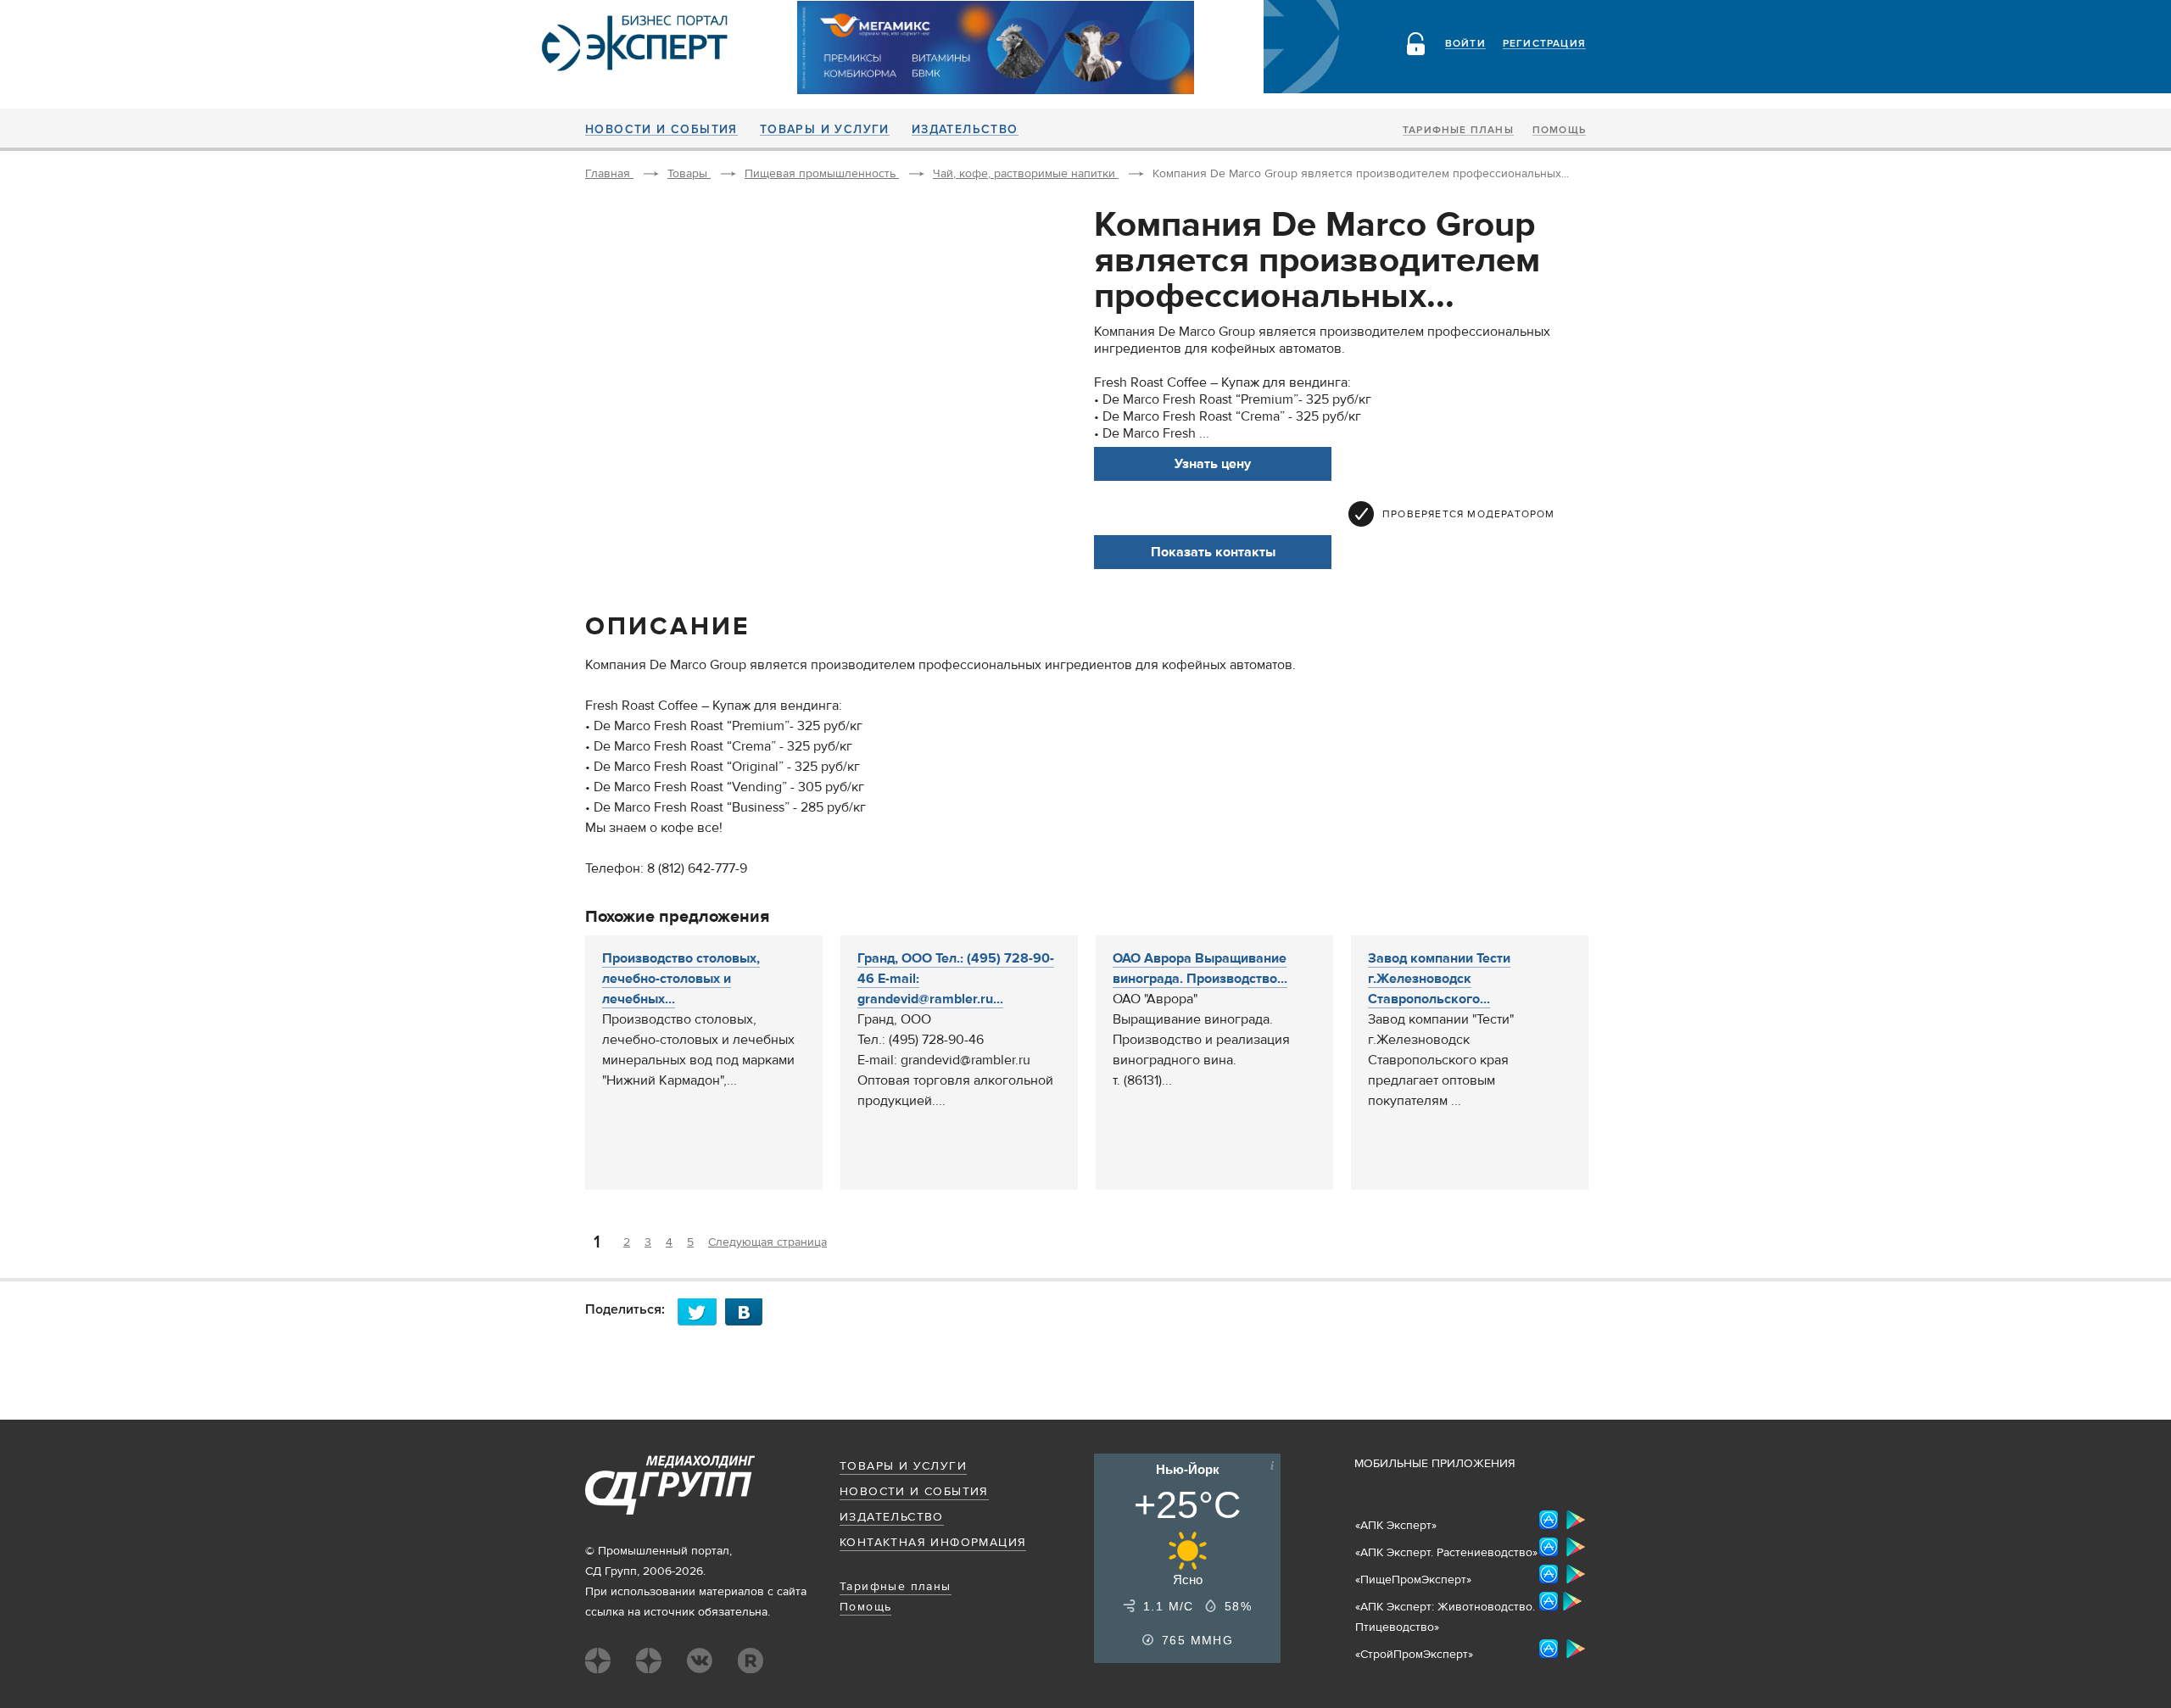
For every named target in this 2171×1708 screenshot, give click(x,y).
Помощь (1559, 131)
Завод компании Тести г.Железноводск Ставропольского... (1439, 979)
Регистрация (1544, 44)
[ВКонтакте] (749, 1312)
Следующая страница (767, 1242)
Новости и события (661, 130)
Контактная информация (933, 1543)
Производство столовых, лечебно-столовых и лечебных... (681, 979)
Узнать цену (1213, 464)
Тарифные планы (1458, 131)
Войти (1465, 44)
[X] (701, 1312)
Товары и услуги (825, 130)
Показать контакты (1213, 552)
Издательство (965, 130)
